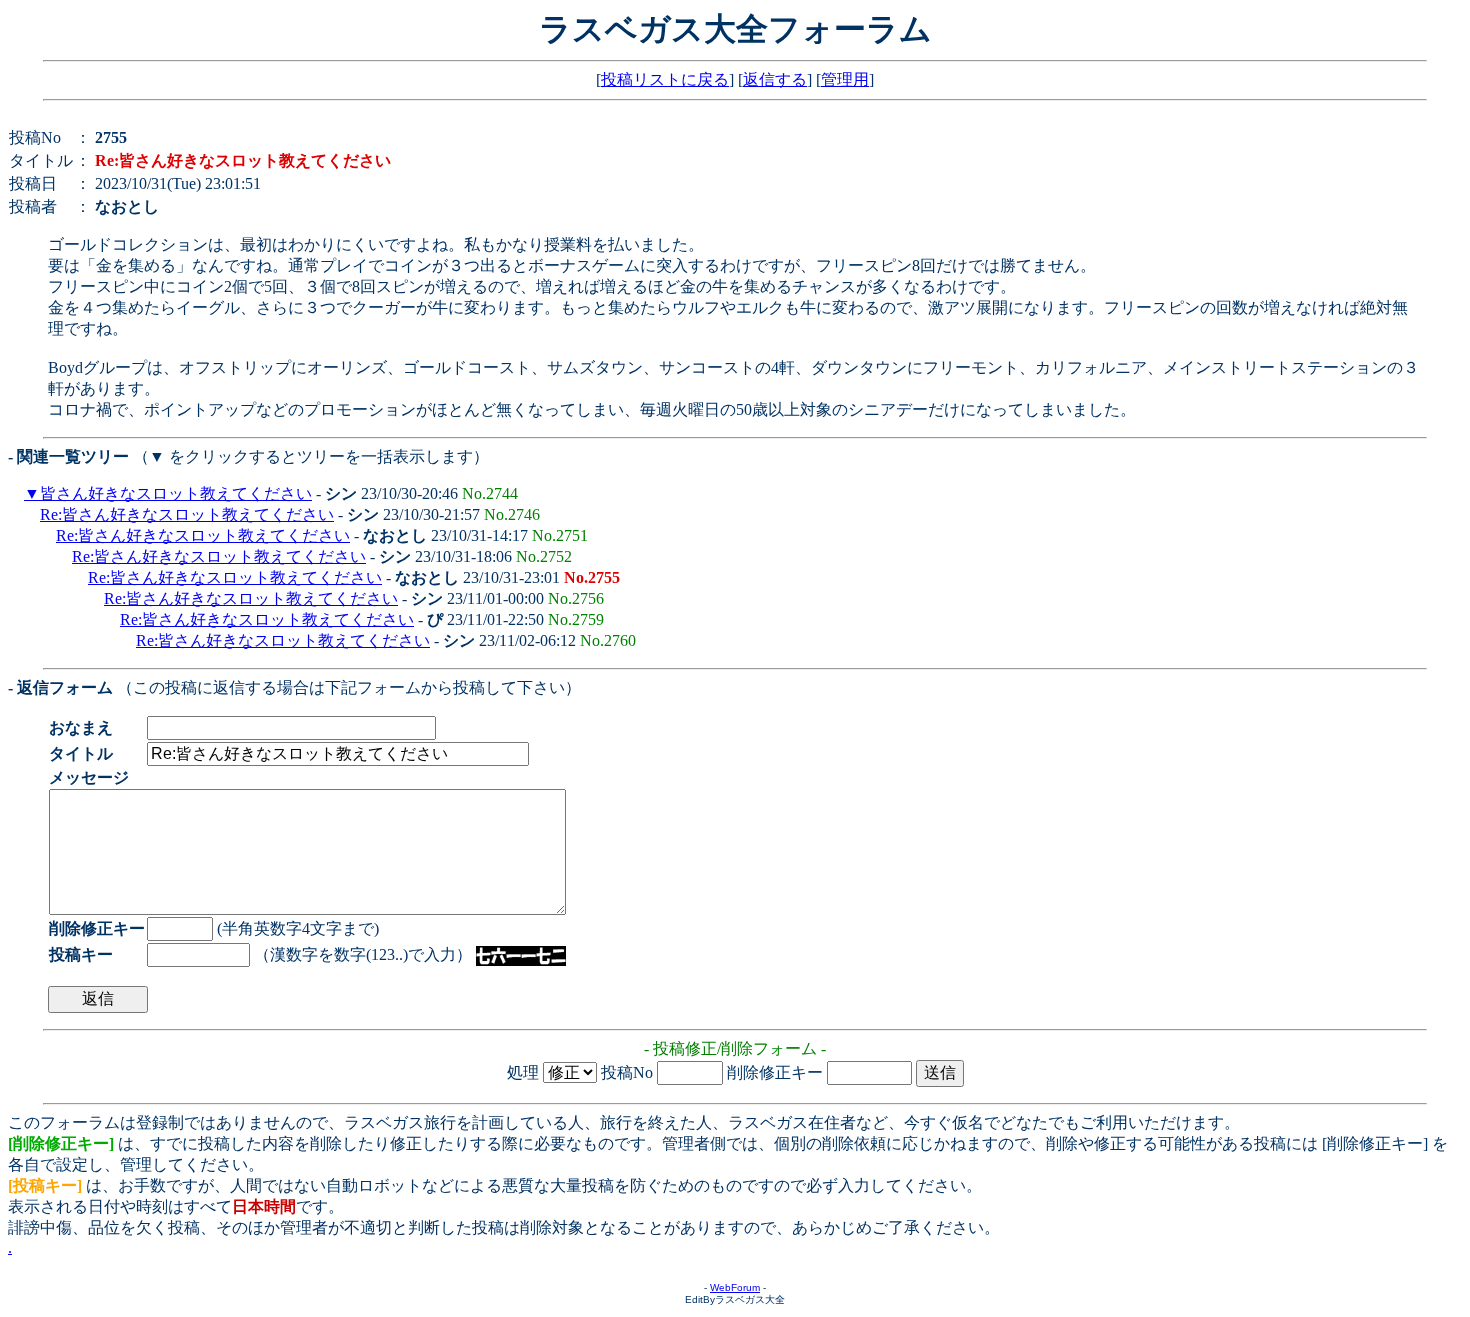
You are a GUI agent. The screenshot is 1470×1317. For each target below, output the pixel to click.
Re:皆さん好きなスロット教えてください (187, 514)
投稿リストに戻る (665, 79)
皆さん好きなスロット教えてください (176, 493)
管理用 (845, 79)
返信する (775, 79)
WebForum (735, 1287)
